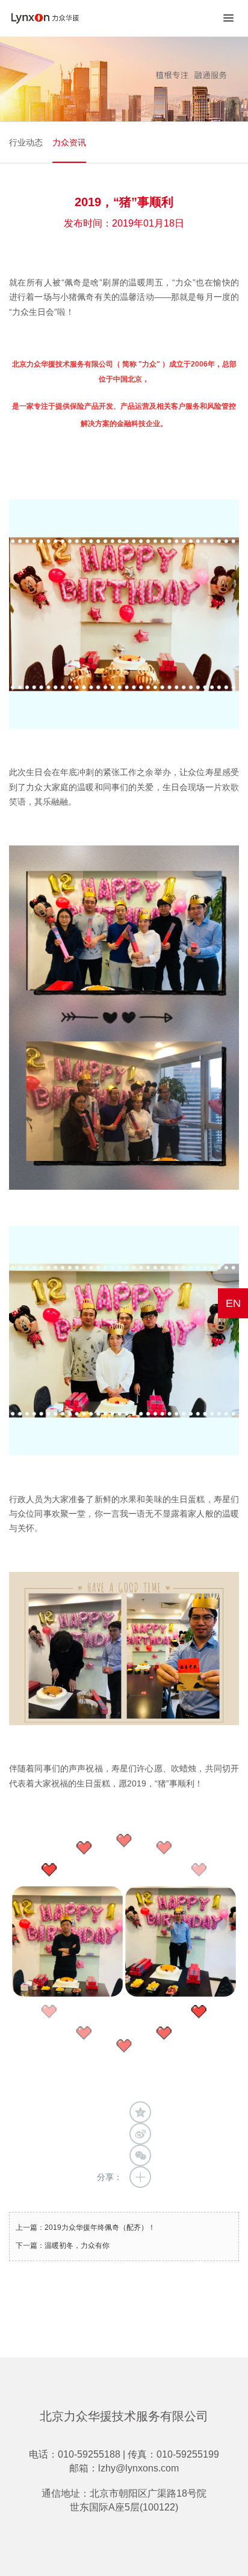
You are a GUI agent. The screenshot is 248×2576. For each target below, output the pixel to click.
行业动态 (26, 142)
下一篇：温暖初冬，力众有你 (63, 2246)
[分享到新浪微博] (140, 2134)
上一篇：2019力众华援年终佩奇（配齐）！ (85, 2227)
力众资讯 (69, 142)
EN (233, 1303)
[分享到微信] (140, 2155)
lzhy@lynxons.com (138, 2468)
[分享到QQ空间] (140, 2112)
